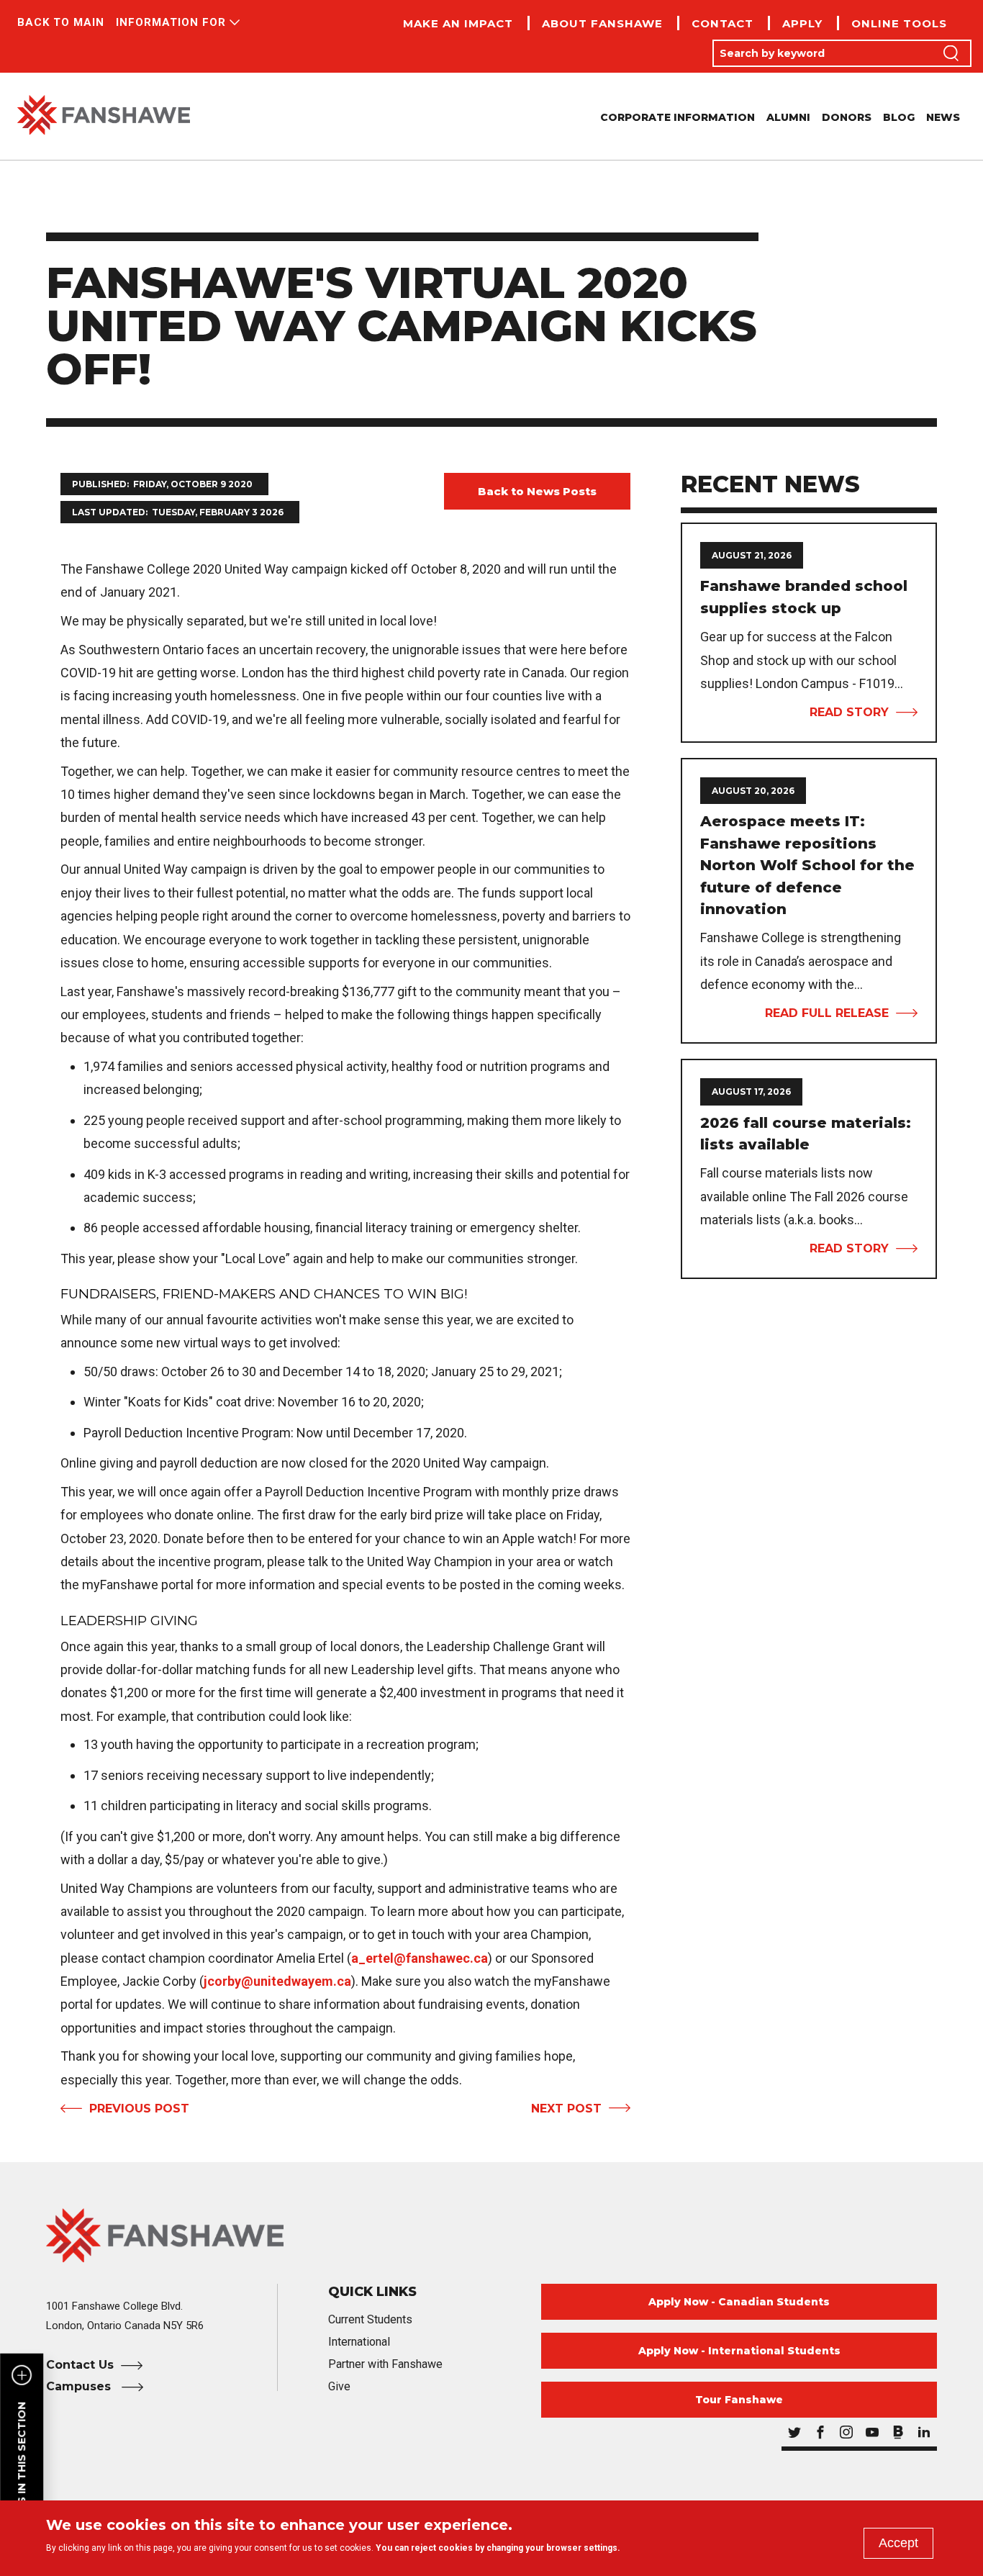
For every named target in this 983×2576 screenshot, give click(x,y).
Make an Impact (458, 23)
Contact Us (80, 2365)
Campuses (80, 2386)
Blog (899, 117)
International (359, 2342)
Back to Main (61, 22)
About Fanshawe (602, 23)
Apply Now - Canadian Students (739, 2302)
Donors (847, 117)
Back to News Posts (537, 491)
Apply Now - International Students (739, 2351)
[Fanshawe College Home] (104, 116)
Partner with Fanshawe (385, 2364)
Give (339, 2386)
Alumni (788, 117)
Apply (802, 23)
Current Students (370, 2319)
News (943, 117)
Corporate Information (678, 117)
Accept (898, 2543)
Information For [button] (171, 22)
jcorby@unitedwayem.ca (277, 1981)
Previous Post (139, 2109)
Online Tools (899, 23)
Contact (722, 23)
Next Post (566, 2109)
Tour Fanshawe (739, 2400)
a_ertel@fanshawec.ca (420, 1958)
